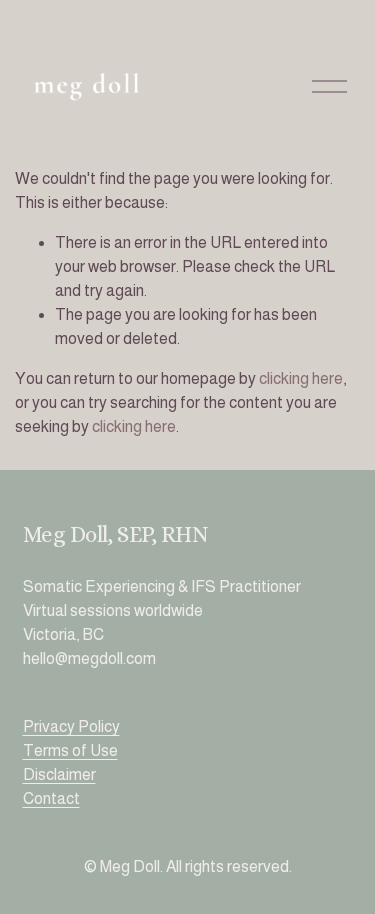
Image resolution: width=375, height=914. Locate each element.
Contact (51, 798)
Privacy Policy (71, 726)
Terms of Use (70, 750)
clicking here (301, 378)
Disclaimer (59, 774)
